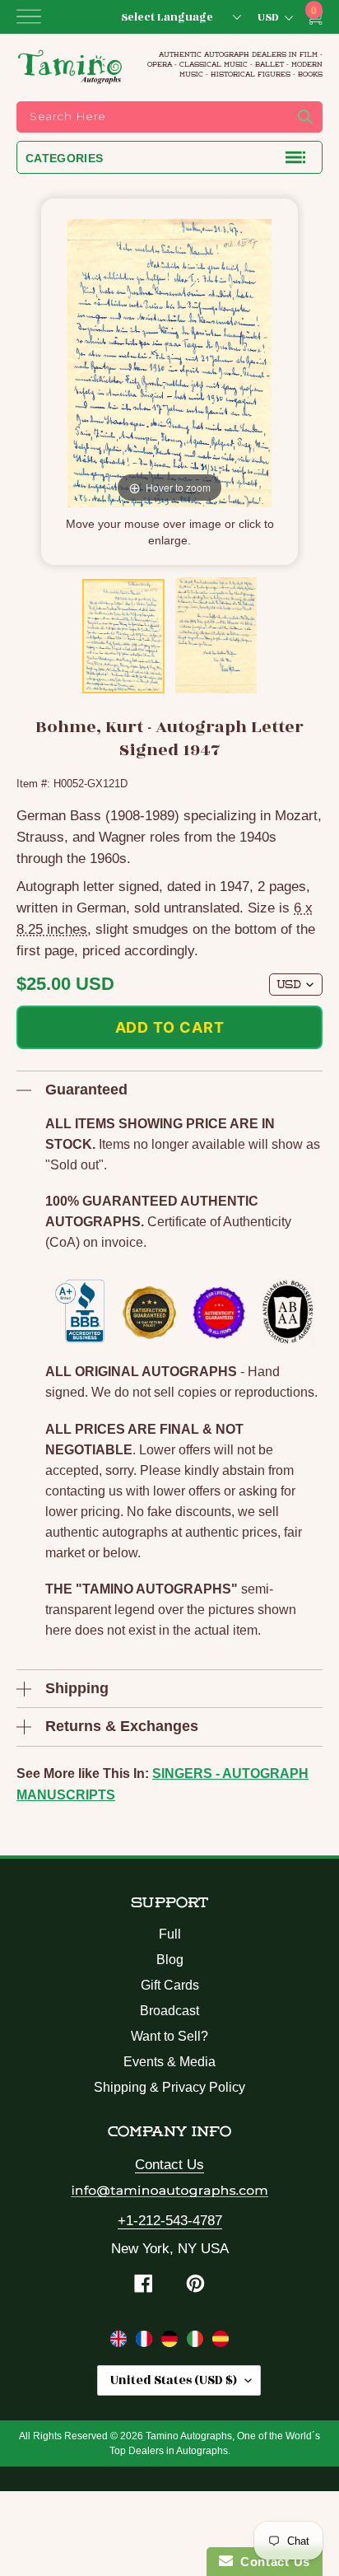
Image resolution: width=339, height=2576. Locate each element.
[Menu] (29, 16)
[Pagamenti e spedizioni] (197, 2342)
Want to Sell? (169, 2036)
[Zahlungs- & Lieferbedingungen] (172, 2342)
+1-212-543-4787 (170, 2221)
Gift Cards (170, 1985)
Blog (170, 1960)
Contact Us (169, 2165)
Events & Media (169, 2062)
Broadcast (169, 2011)
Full (170, 1934)
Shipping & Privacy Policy (169, 2087)
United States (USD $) (174, 2380)
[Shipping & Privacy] (121, 2342)
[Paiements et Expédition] (146, 2342)
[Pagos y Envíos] (221, 2342)
